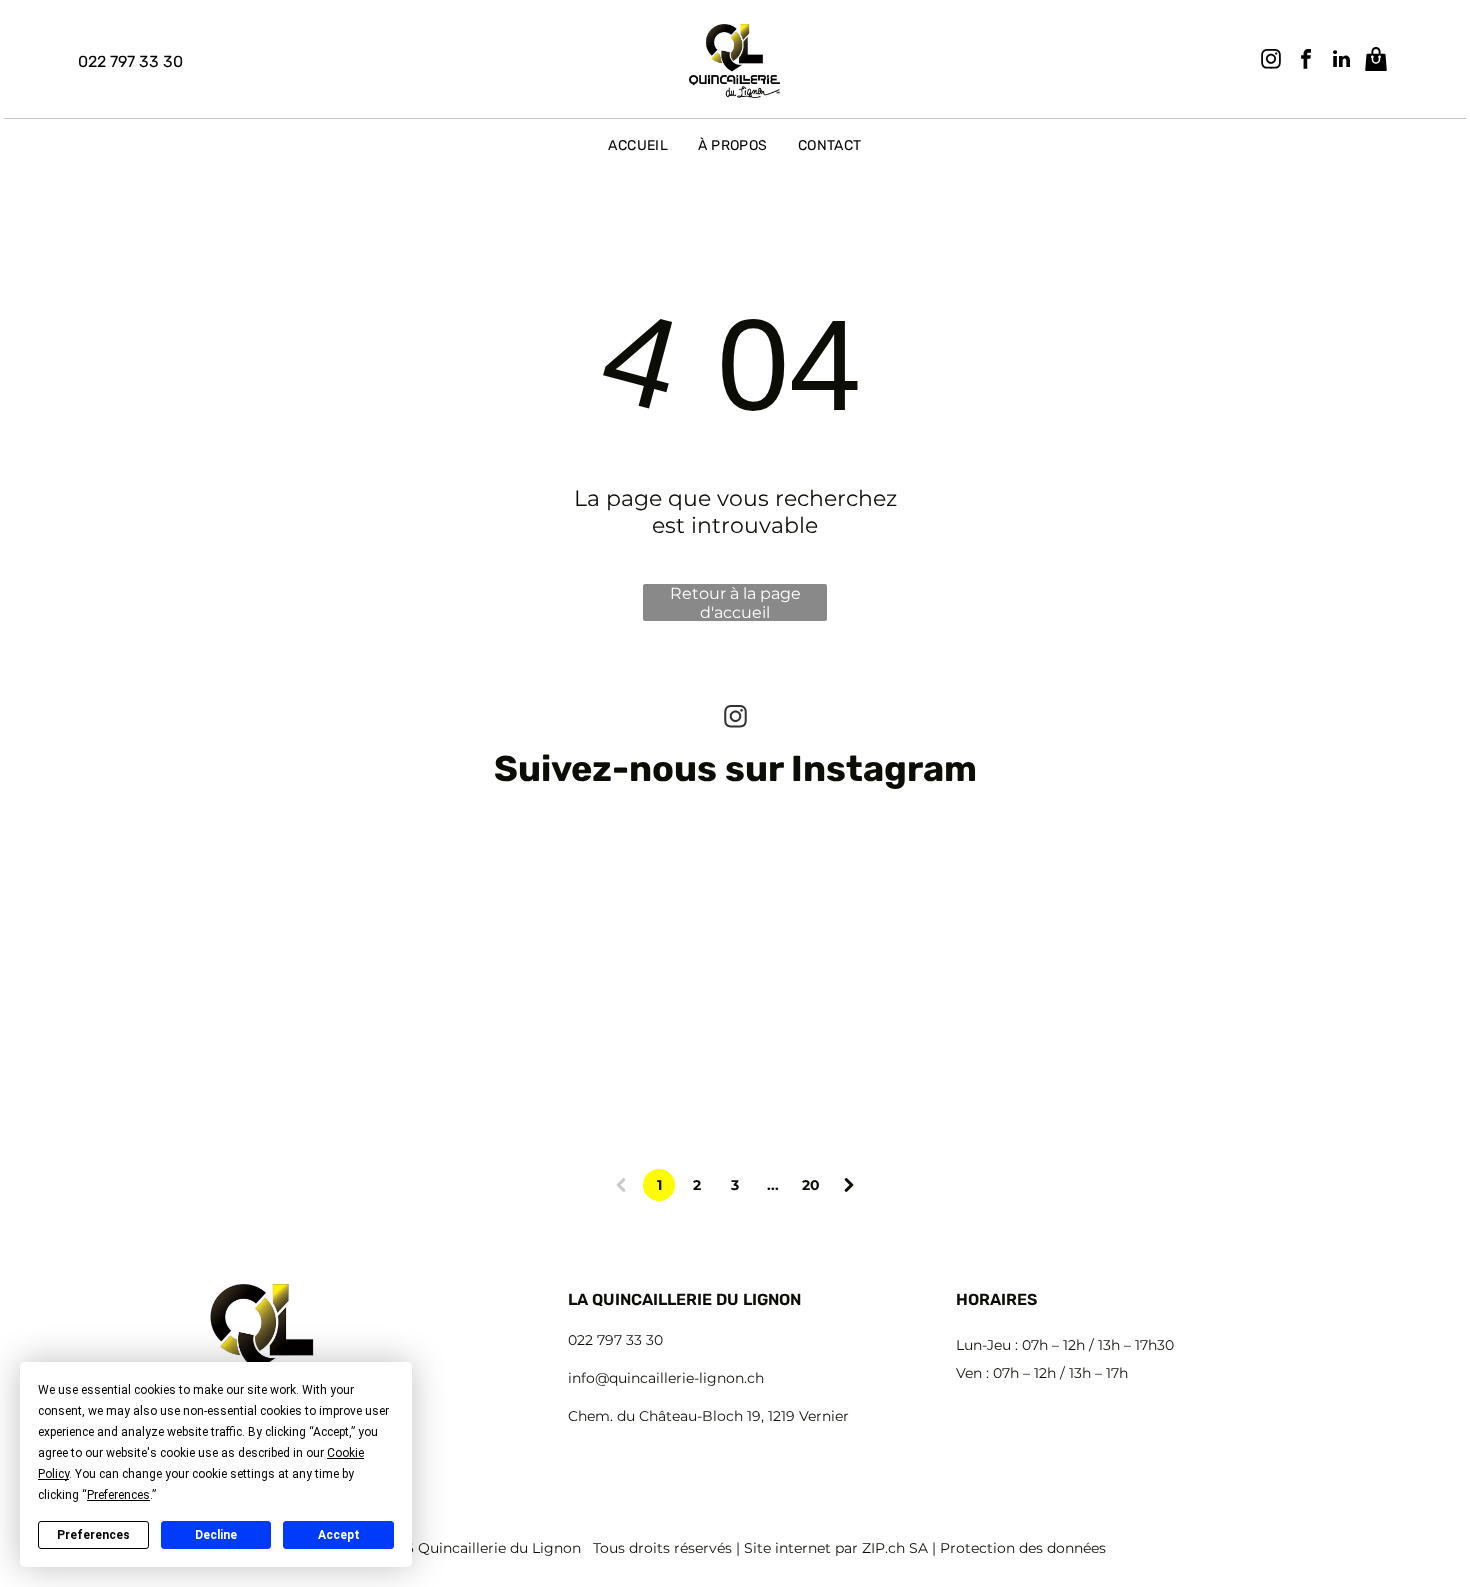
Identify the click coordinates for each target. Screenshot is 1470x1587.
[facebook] (1306, 61)
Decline (216, 1535)
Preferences (93, 1535)
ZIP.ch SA (895, 1548)
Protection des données (1023, 1548)
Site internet (787, 1548)
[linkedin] (1341, 61)
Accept (339, 1535)
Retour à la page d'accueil (735, 602)
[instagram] (1271, 61)
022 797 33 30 (615, 1340)
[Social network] (1376, 61)
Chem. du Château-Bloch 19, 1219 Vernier (708, 1416)
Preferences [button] (118, 1495)
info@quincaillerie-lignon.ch (666, 1378)
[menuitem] (638, 145)
